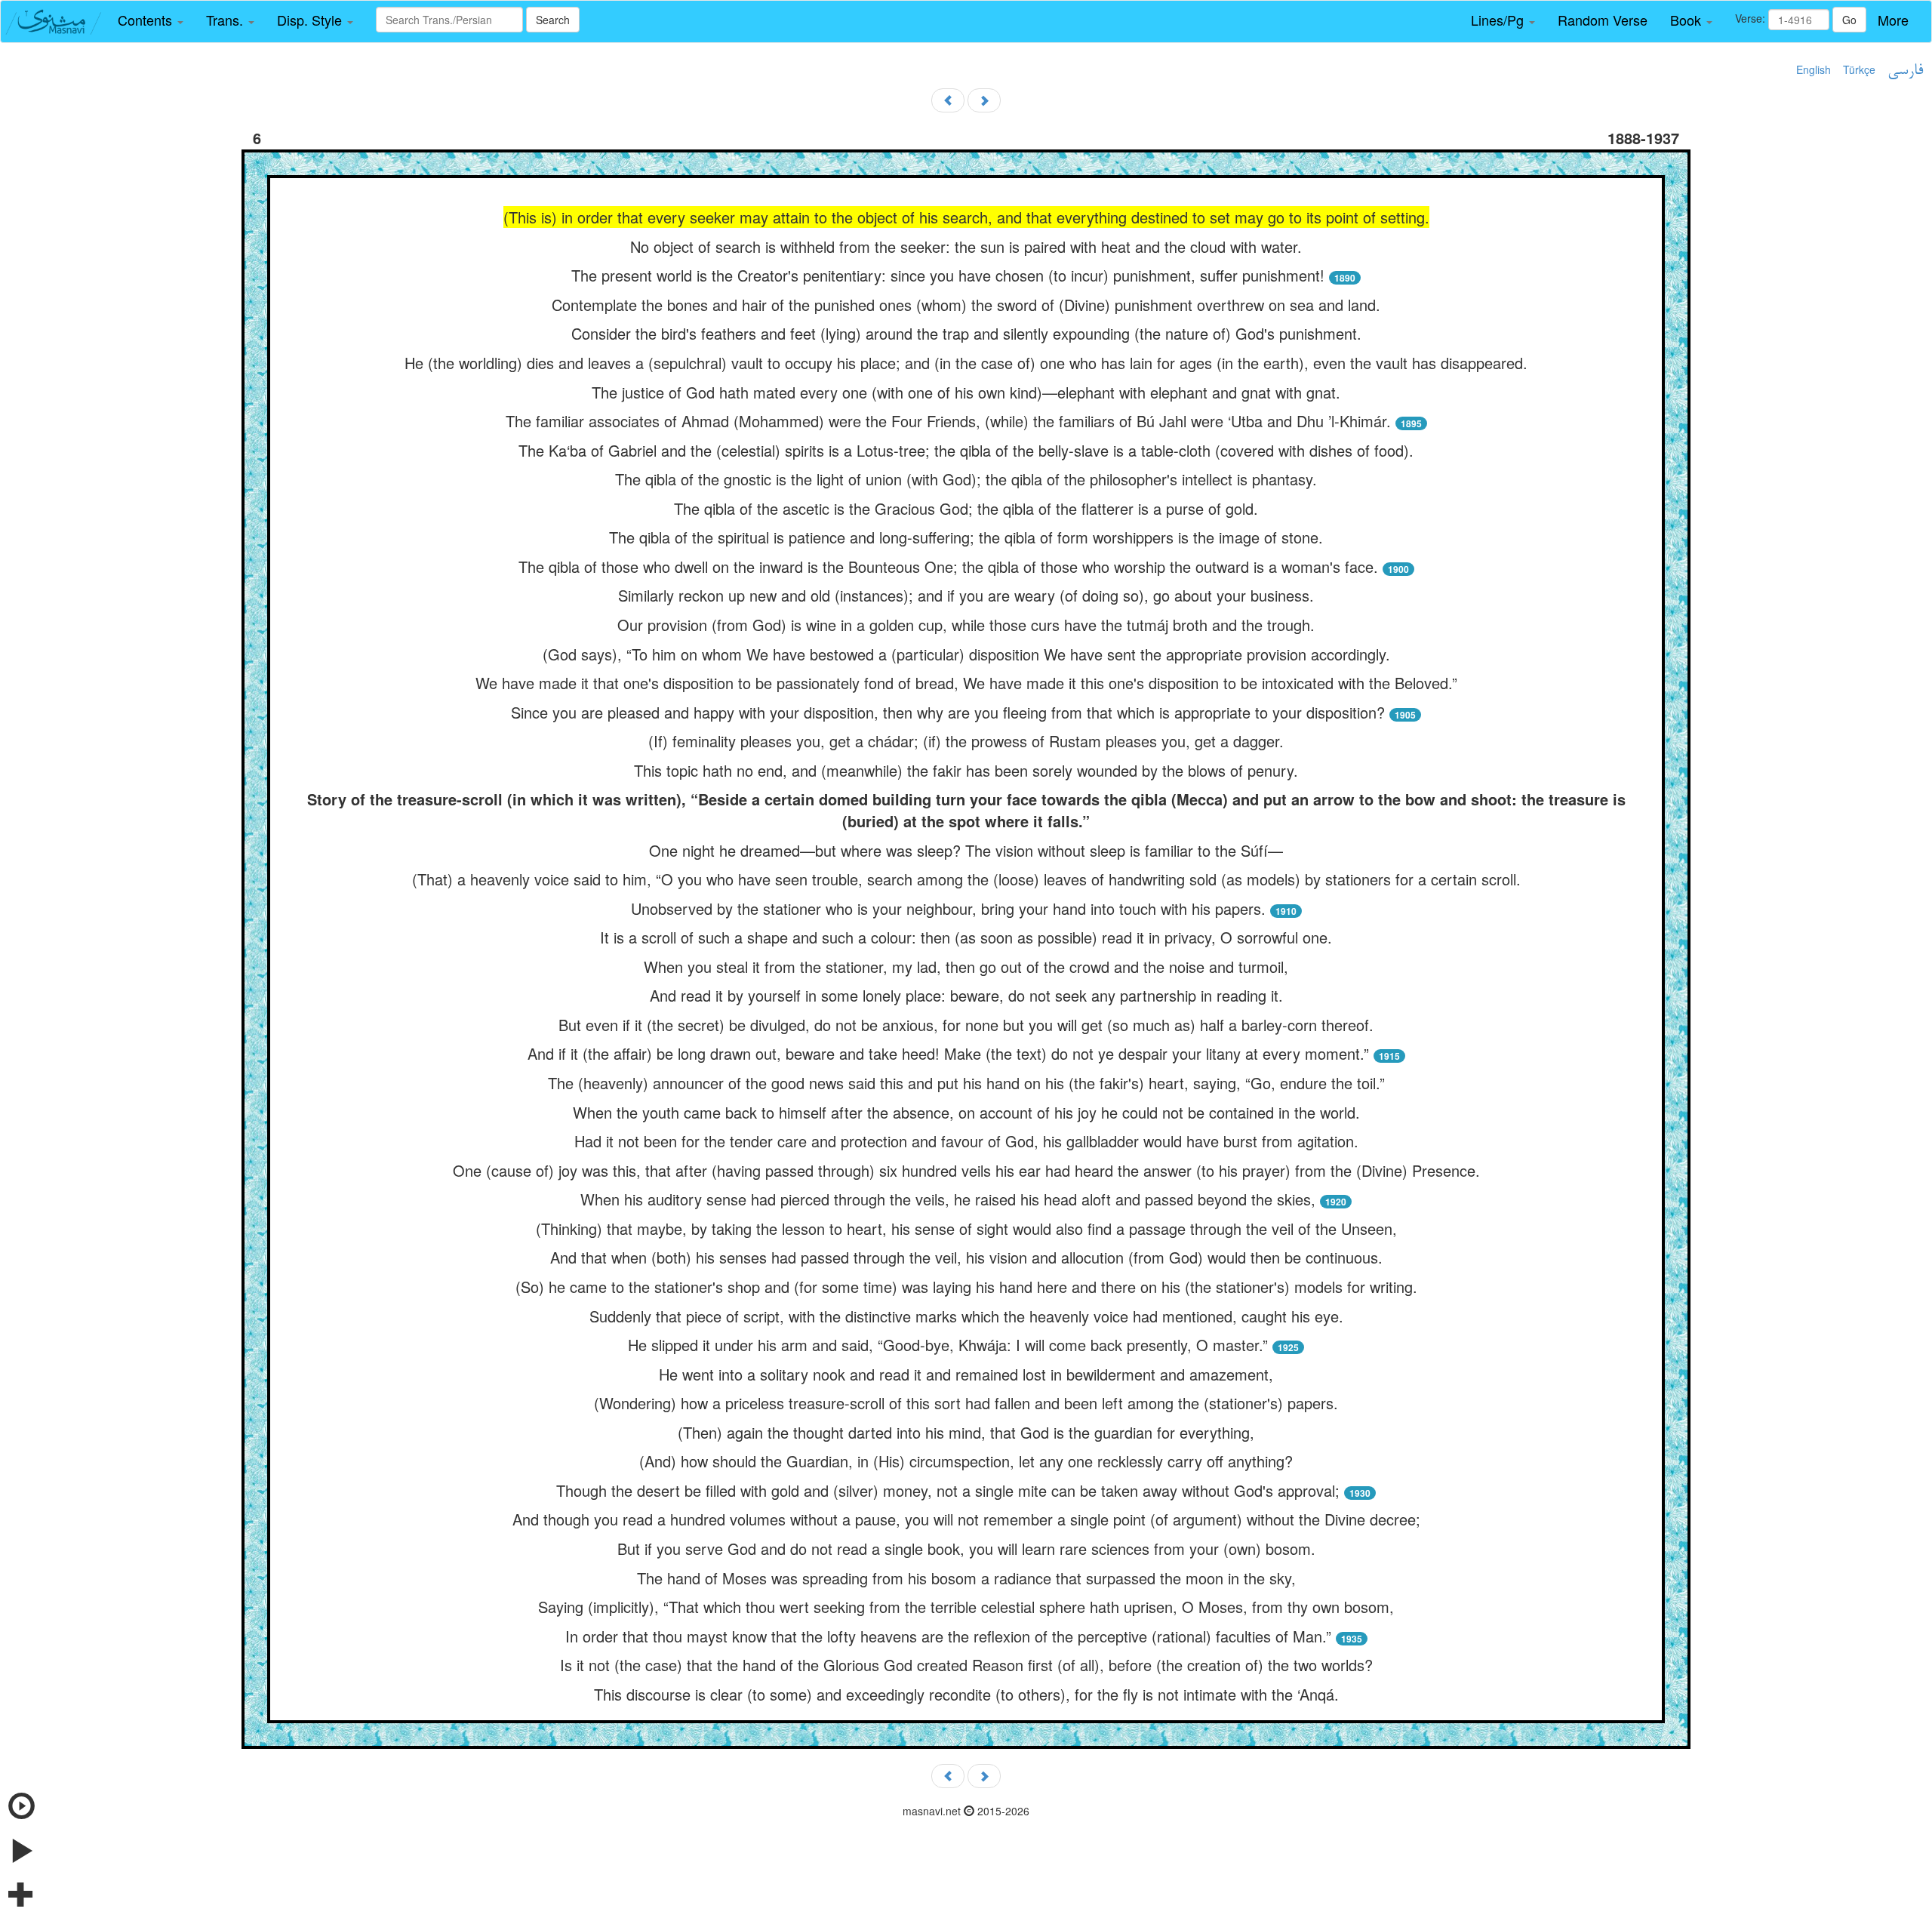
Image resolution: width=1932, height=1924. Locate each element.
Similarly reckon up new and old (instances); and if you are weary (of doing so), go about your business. (966, 595)
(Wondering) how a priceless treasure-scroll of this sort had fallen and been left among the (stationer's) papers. (966, 1403)
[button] (151, 20)
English (1814, 69)
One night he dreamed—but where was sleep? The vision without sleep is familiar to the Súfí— (966, 850)
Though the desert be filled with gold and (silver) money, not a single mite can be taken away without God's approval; (948, 1490)
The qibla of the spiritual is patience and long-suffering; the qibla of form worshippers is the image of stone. (966, 537)
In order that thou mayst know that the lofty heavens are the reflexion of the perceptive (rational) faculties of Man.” (948, 1636)
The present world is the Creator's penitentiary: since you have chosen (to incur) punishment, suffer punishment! (948, 275)
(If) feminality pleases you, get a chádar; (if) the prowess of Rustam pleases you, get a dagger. (966, 741)
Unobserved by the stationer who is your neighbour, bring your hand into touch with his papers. (948, 908)
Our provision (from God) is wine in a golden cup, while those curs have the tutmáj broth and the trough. (966, 625)
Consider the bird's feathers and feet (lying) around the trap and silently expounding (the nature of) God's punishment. (966, 333)
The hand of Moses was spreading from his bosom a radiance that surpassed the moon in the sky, (966, 1578)
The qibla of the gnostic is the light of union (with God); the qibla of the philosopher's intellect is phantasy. (966, 479)
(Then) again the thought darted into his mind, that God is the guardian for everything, (966, 1432)
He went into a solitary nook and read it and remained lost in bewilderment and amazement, (966, 1374)
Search (553, 20)
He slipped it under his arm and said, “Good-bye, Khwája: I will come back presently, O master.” (948, 1345)
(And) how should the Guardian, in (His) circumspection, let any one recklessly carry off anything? (966, 1461)
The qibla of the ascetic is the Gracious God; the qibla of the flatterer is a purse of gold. (966, 508)
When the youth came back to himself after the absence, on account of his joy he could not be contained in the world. (966, 1112)
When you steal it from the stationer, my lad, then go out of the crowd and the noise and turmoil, (966, 967)
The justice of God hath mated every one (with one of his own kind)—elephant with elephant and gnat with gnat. (966, 392)
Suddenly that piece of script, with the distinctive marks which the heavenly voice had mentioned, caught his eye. (966, 1316)
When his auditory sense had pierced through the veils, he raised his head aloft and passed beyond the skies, (948, 1199)
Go (1849, 20)
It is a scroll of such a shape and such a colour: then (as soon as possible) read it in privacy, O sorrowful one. (966, 937)
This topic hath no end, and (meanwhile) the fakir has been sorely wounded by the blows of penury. (966, 770)
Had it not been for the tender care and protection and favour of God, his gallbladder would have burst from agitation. (966, 1141)
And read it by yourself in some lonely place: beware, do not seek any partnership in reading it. (966, 995)
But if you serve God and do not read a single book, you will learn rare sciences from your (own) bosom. (966, 1548)
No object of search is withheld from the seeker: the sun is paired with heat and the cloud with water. (966, 246)
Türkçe (1859, 69)
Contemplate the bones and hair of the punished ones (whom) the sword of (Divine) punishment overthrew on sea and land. (966, 305)
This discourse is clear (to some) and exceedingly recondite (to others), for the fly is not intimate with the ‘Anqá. (966, 1694)
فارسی (1905, 71)
